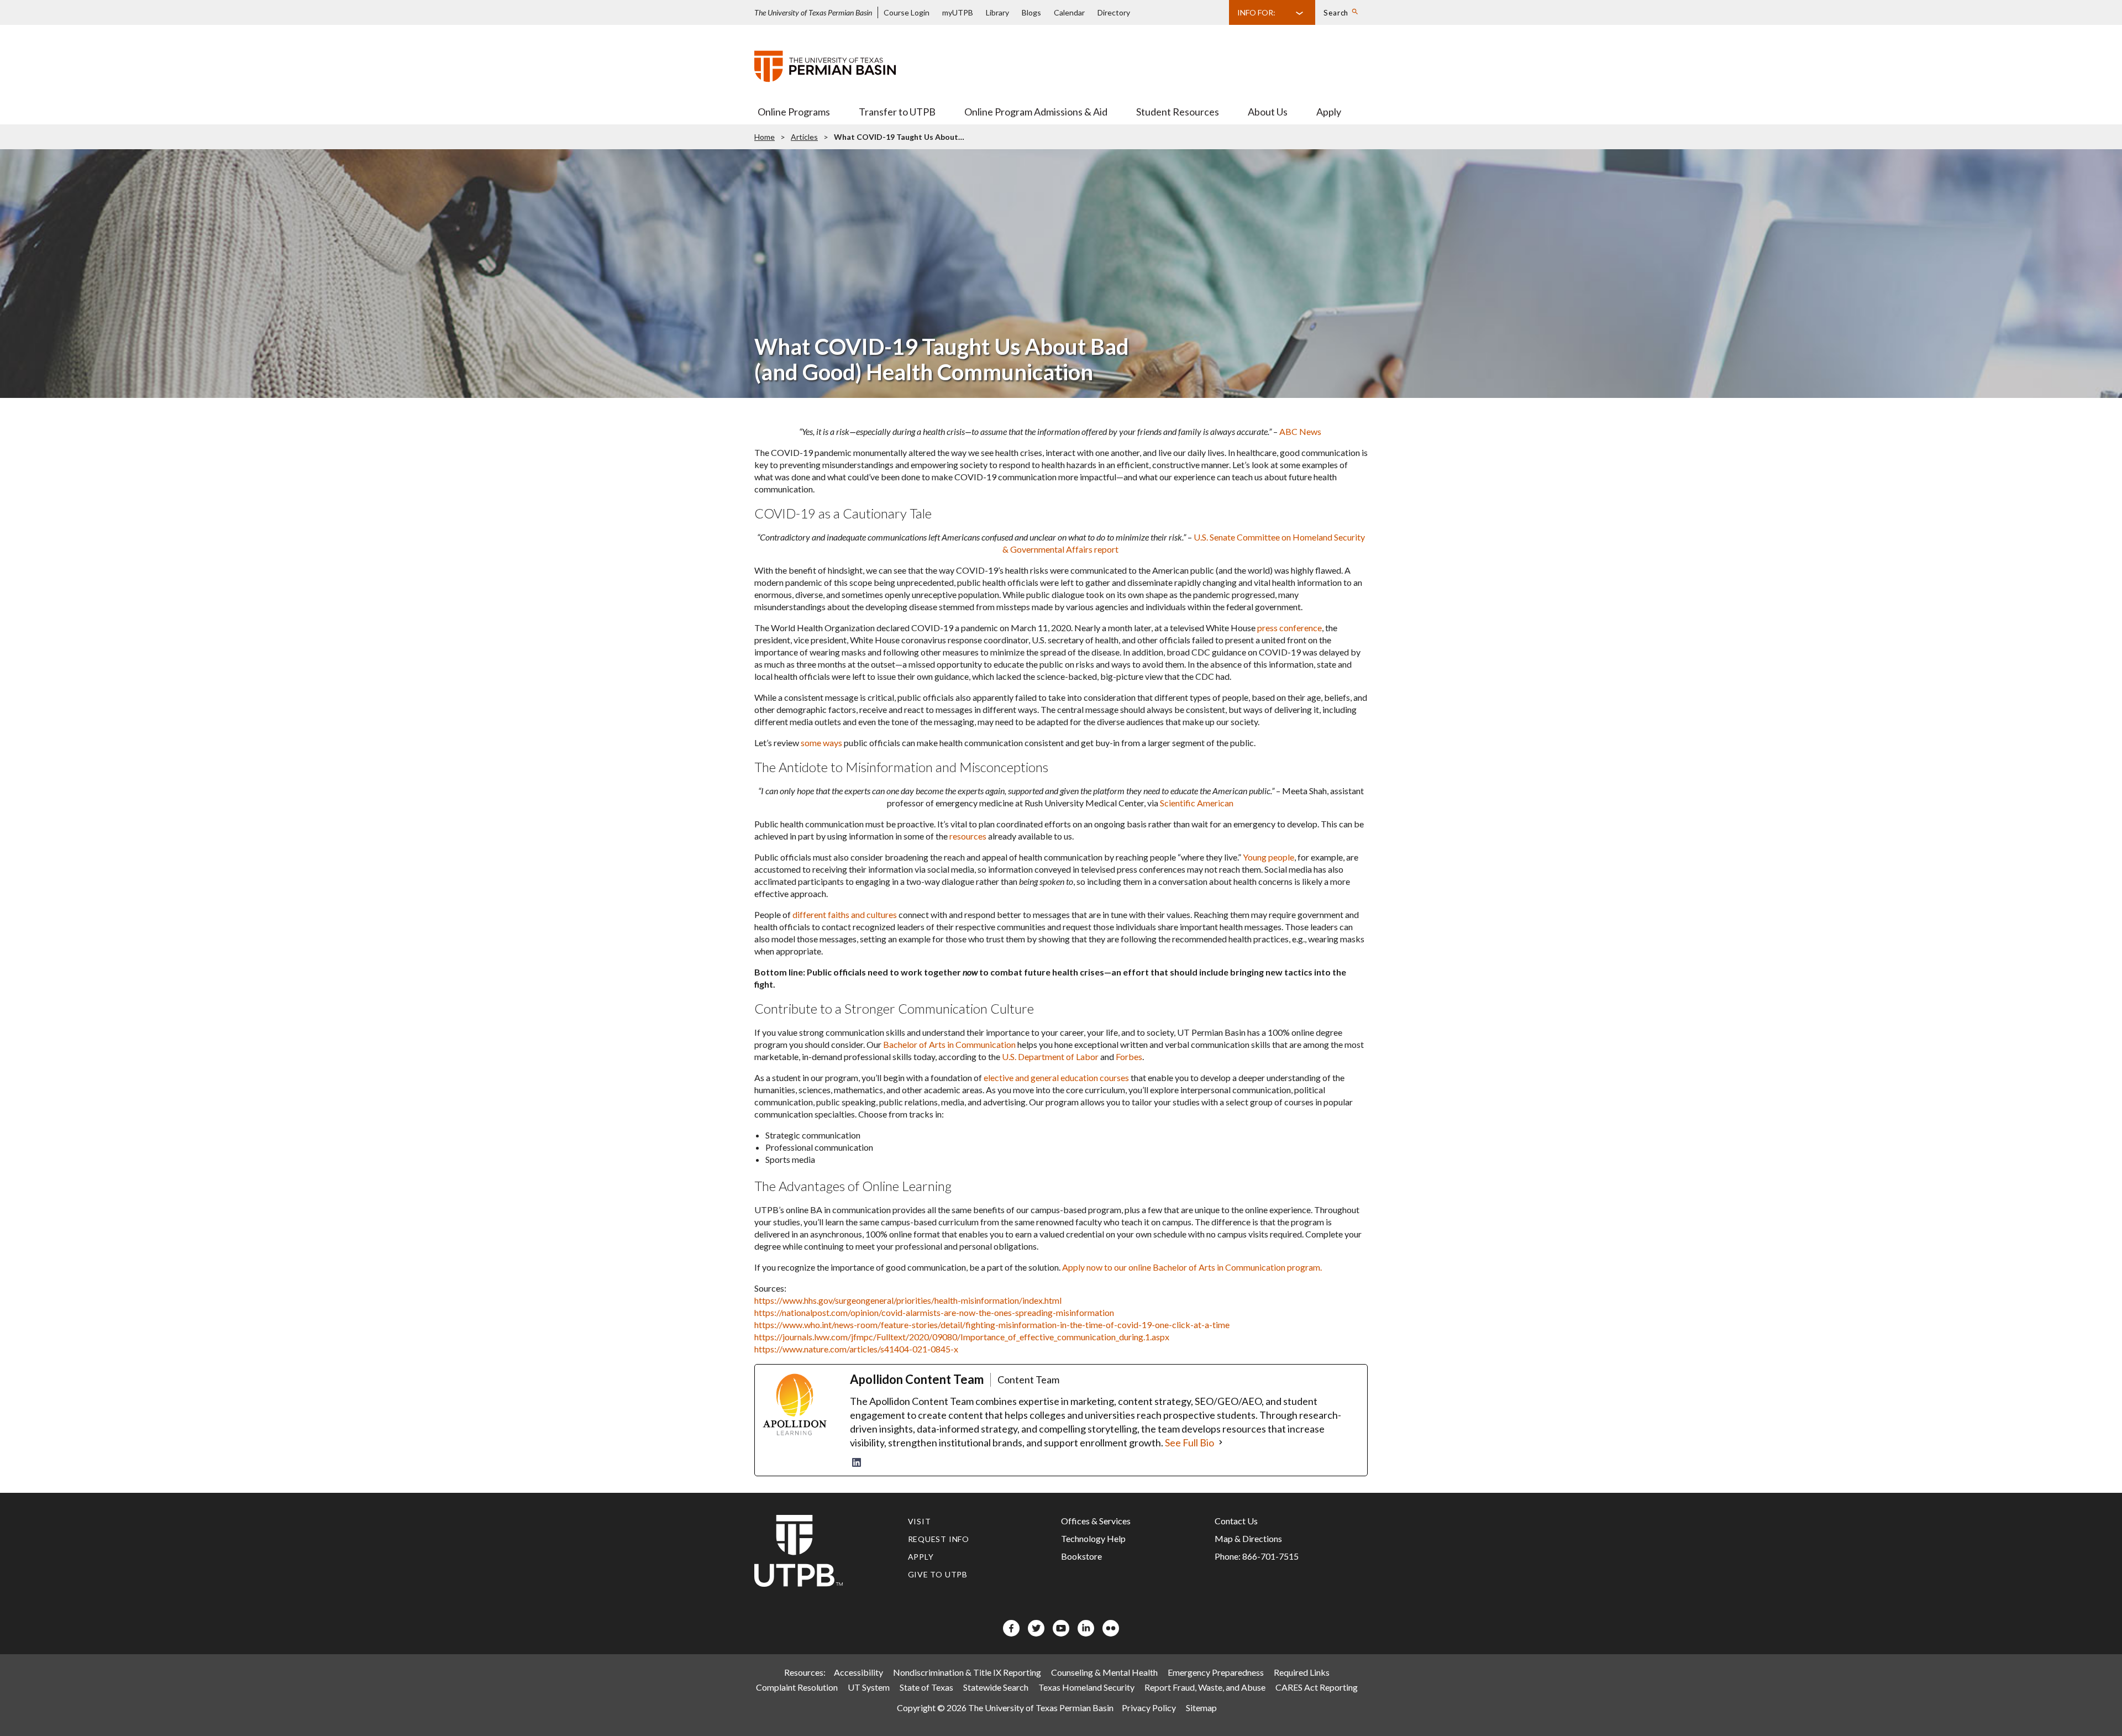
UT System (869, 1687)
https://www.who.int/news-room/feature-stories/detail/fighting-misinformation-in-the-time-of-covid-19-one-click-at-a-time (992, 1325)
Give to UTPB (938, 1574)
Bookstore (1081, 1556)
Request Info (939, 1539)
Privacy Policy (1149, 1708)
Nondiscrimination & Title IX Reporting (967, 1672)
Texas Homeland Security (1086, 1687)
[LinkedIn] (857, 1462)
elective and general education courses (1056, 1077)
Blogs (1031, 12)
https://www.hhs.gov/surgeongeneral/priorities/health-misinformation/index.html (908, 1300)
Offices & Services (1096, 1521)
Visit (920, 1521)
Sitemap (1201, 1708)
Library (997, 12)
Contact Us (1236, 1521)
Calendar (1069, 12)
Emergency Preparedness (1216, 1672)
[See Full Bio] (1221, 1443)
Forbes (1129, 1056)
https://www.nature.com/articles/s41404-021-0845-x (856, 1349)
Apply (1329, 112)
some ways (821, 743)
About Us (1268, 112)
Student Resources (1178, 112)
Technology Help (1093, 1538)
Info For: (1256, 12)
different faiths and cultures (845, 914)
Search (1336, 13)
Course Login (907, 12)
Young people (1269, 857)
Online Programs (794, 112)
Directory (1114, 12)
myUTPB (958, 12)
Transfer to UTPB (897, 112)
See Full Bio (1189, 1443)
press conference (1290, 628)
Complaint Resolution (797, 1687)
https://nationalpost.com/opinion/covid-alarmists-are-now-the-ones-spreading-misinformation (934, 1312)
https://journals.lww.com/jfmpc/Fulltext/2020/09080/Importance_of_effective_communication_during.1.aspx (962, 1337)
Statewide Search (996, 1687)
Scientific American (1197, 803)
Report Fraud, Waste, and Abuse (1205, 1687)
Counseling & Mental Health (1104, 1672)
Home (765, 137)
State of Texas (926, 1687)
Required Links (1302, 1672)
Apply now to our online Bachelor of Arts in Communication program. (1192, 1267)
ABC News (1300, 431)
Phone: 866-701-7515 (1257, 1556)
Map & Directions (1248, 1538)
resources (968, 836)
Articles (804, 137)
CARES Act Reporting (1317, 1687)
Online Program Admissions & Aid (1036, 112)
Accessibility (858, 1672)
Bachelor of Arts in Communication (949, 1044)
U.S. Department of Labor (1050, 1056)
